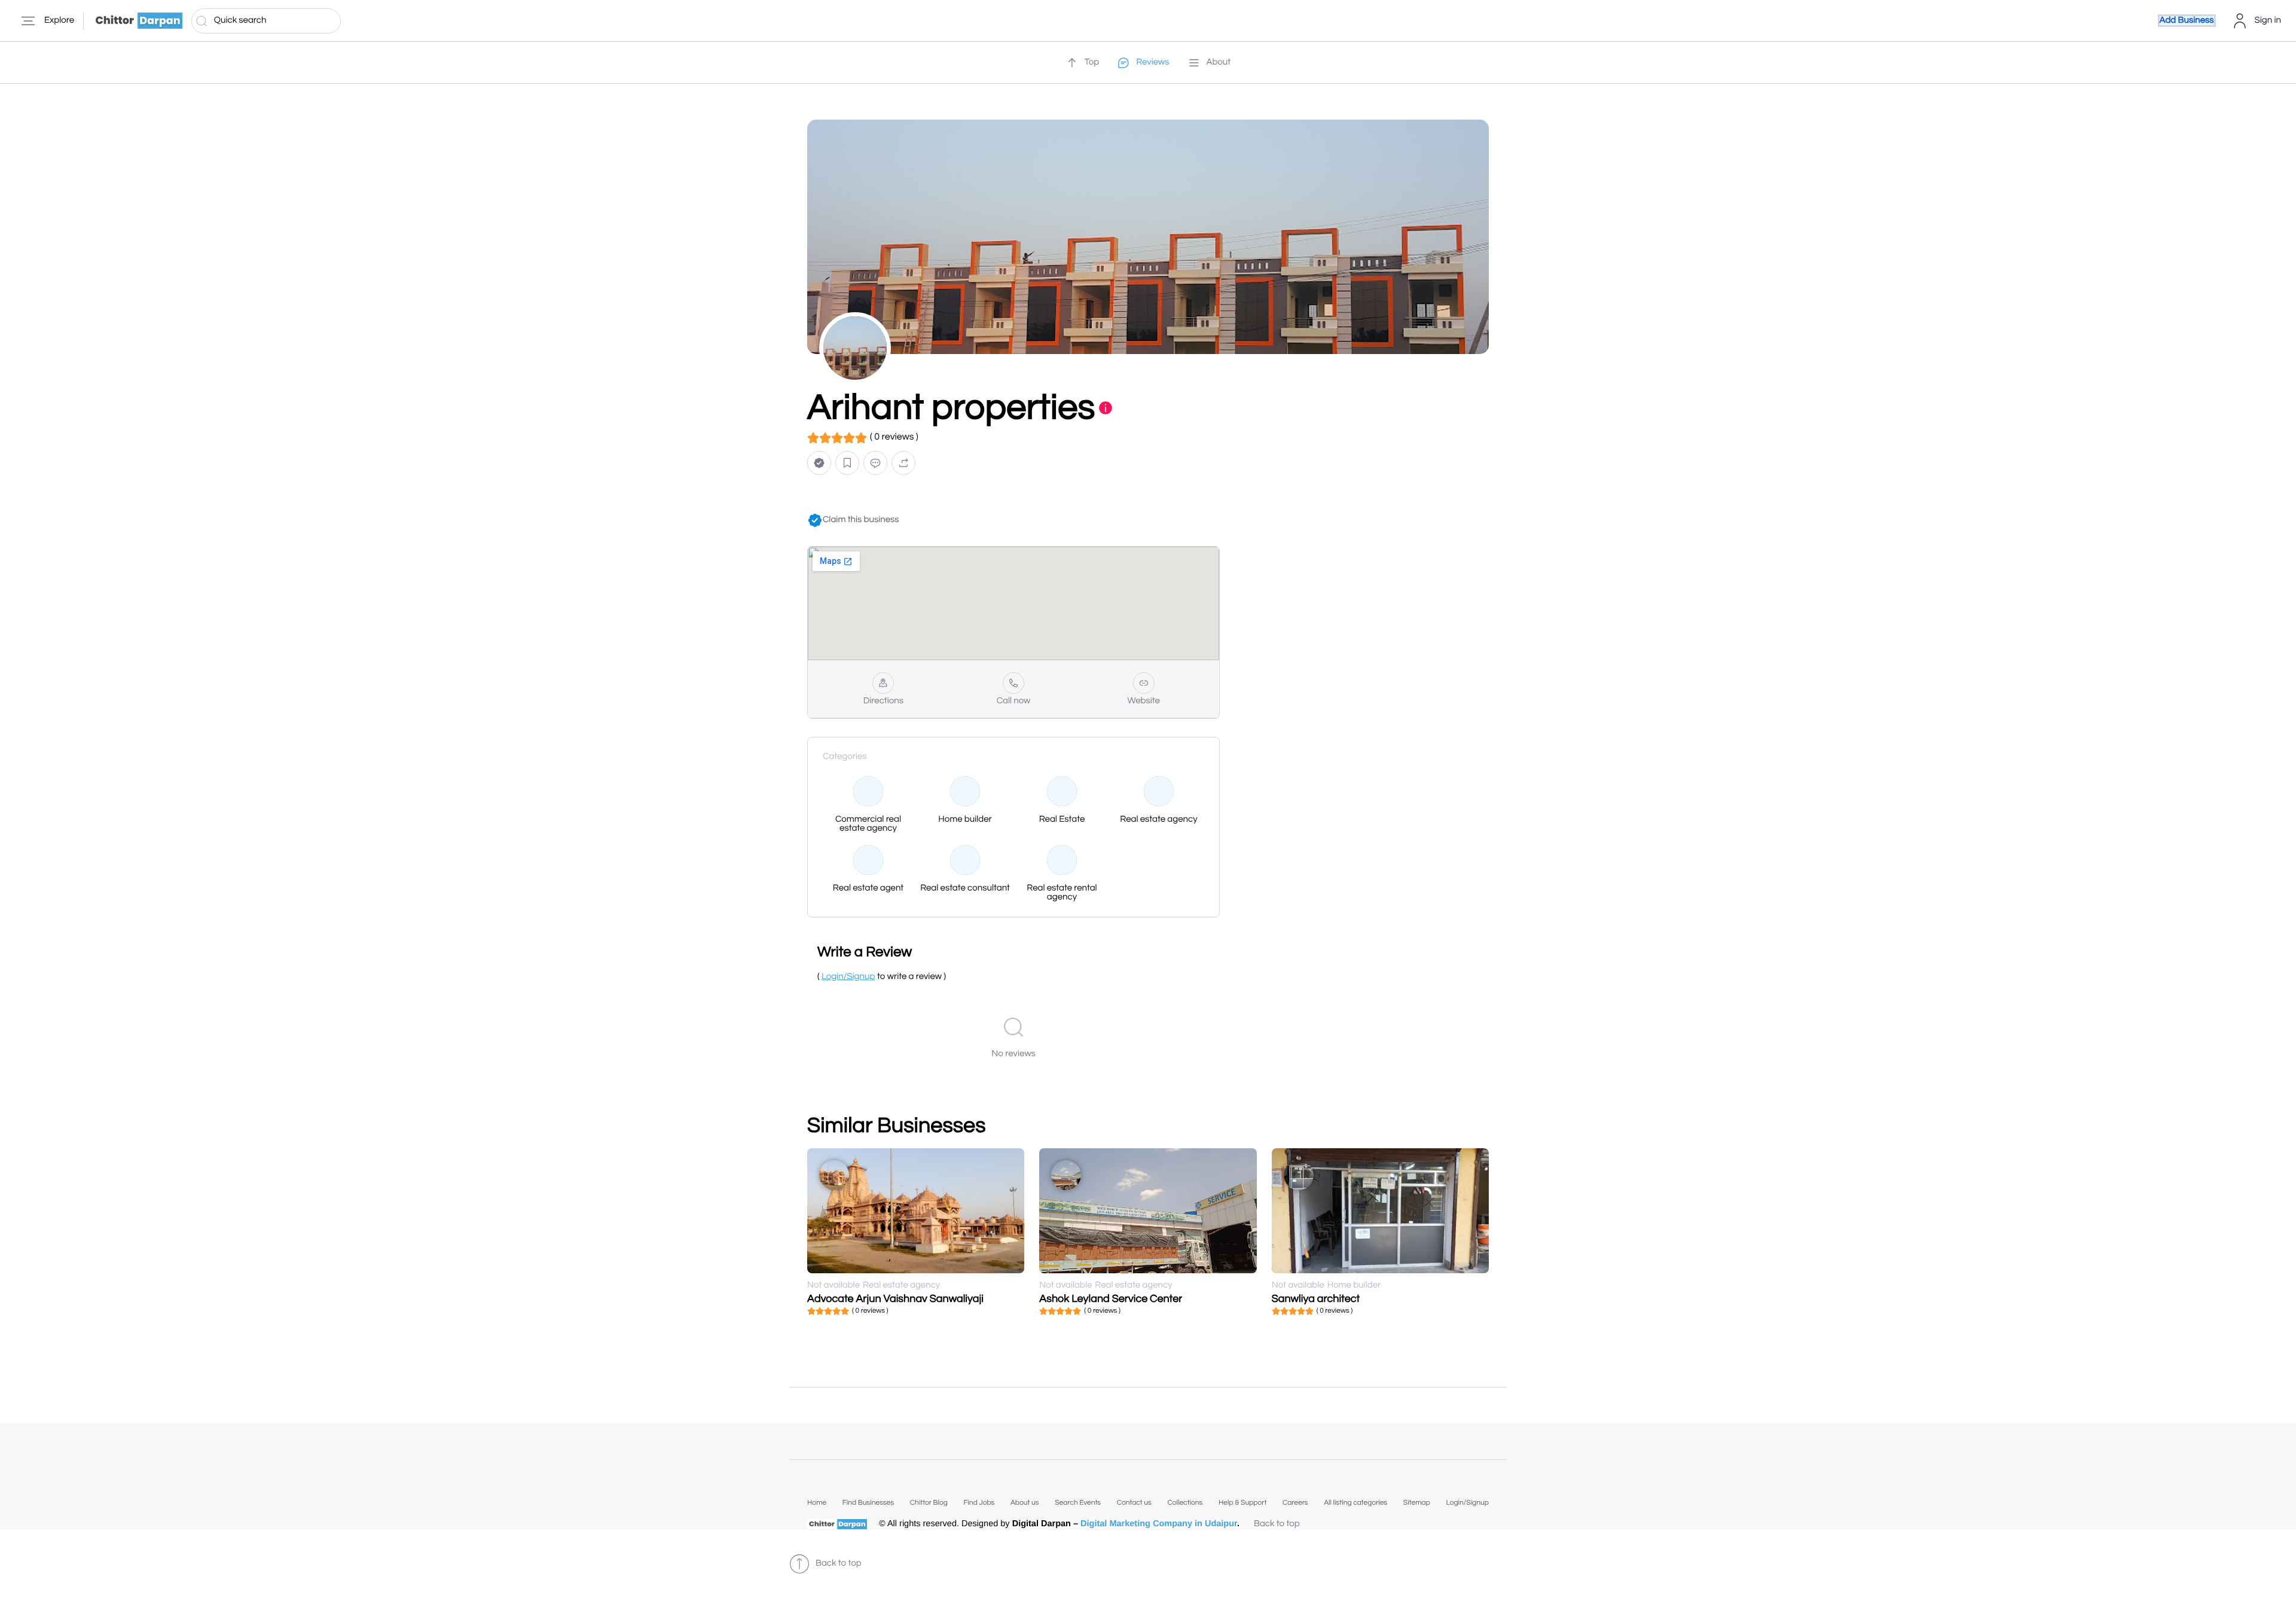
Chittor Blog (929, 1503)
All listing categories (1355, 1503)
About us (1025, 1503)
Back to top (1277, 1524)
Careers (1295, 1503)
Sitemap (1417, 1503)
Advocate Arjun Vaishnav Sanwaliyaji (895, 1299)
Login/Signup (1467, 1503)
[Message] (875, 463)
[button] (819, 463)
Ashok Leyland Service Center (1111, 1299)
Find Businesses (868, 1503)
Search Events (1078, 1503)
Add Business (2187, 21)
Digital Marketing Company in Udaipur (1159, 1524)
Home (817, 1503)
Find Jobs (979, 1503)
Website (1144, 701)
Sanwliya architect (1316, 1299)
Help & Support (1242, 1503)
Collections (1185, 1503)
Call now (1014, 701)
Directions (883, 701)
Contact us (1134, 1503)
